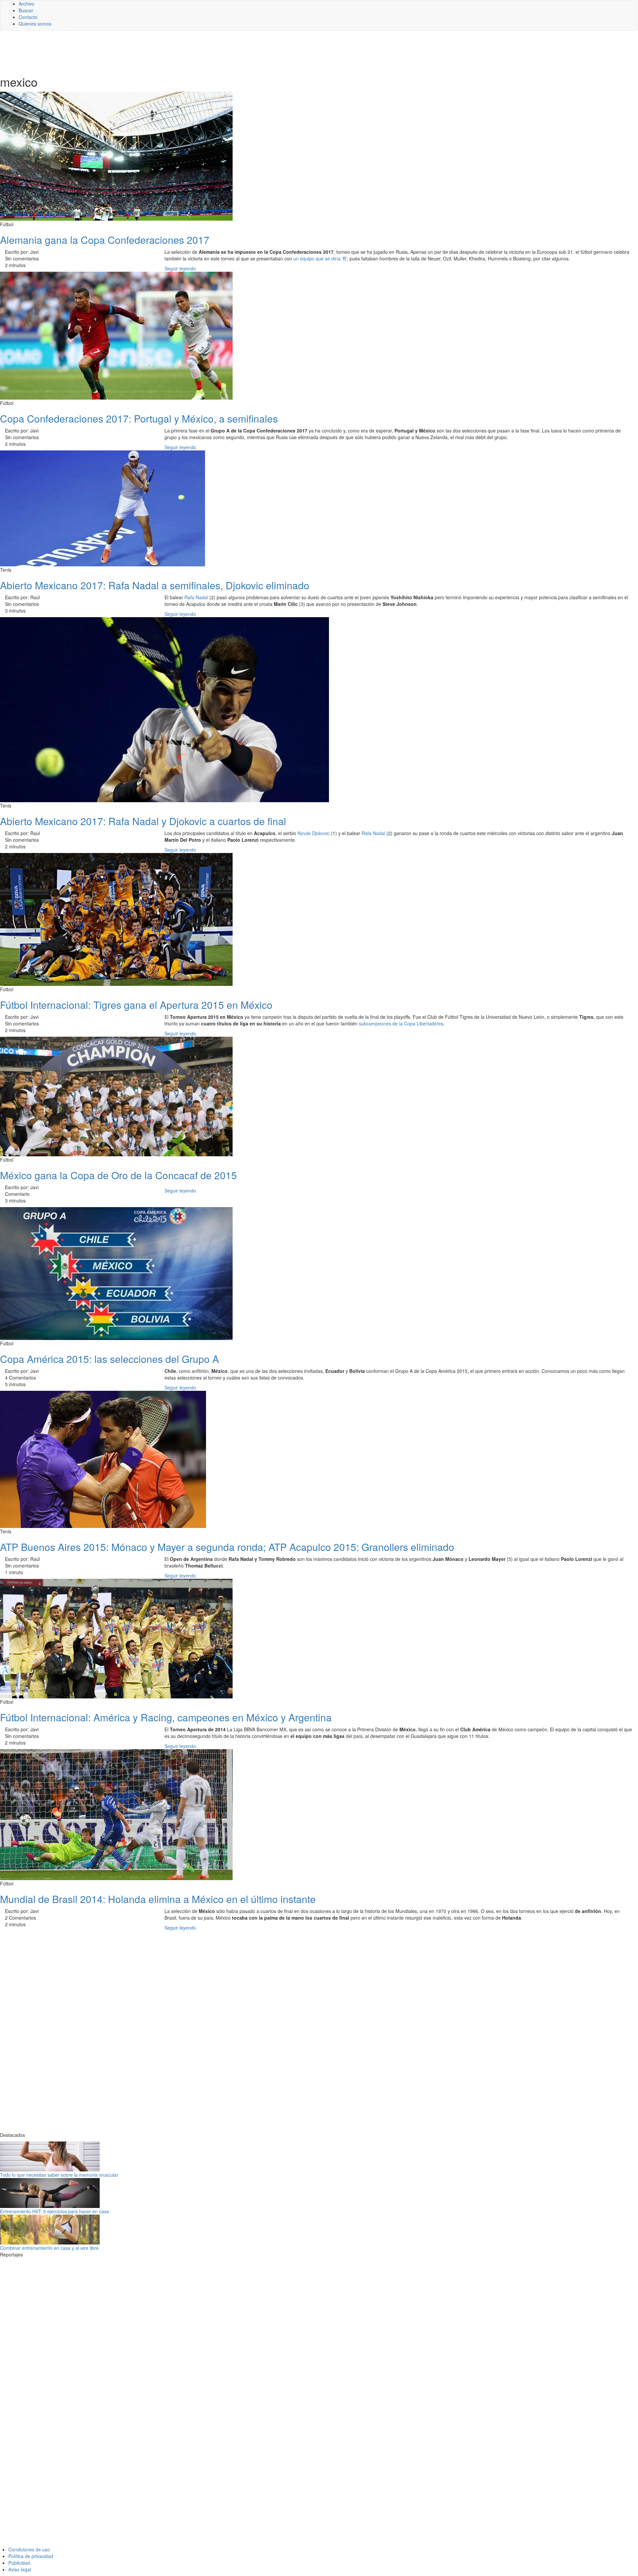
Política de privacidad (31, 2556)
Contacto (28, 17)
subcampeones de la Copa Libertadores (401, 1023)
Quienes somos (35, 24)
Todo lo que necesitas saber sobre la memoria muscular (59, 2175)
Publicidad (19, 2563)
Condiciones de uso (29, 2549)
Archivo (26, 4)
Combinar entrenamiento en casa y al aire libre (49, 2248)
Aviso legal (20, 2569)
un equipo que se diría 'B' (320, 258)
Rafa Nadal (196, 597)
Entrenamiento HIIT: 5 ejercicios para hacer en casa (54, 2211)
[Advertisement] (163, 52)
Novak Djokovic (314, 833)
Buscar (26, 10)
